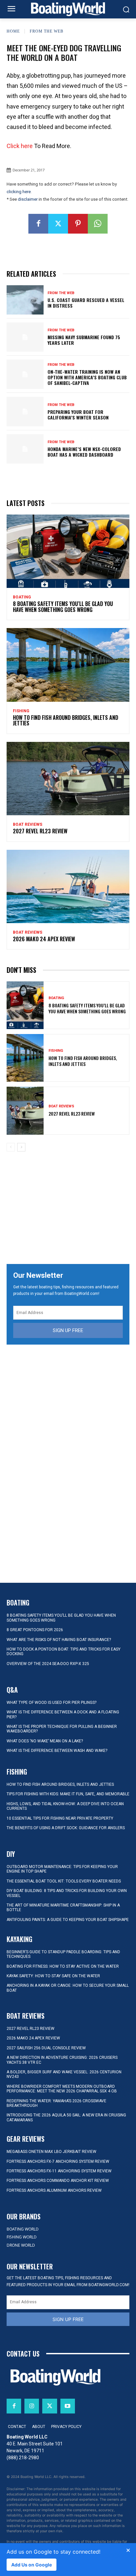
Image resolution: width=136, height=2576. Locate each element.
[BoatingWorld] (68, 9)
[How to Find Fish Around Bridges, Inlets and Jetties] (68, 665)
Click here (20, 146)
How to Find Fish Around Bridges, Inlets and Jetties (66, 720)
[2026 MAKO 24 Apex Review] (68, 886)
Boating (22, 597)
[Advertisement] (68, 1208)
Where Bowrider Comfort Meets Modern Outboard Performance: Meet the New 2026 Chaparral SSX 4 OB (62, 2089)
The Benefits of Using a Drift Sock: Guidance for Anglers (66, 1828)
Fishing (21, 711)
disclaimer (28, 199)
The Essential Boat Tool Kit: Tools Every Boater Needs (64, 1881)
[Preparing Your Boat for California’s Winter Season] (25, 411)
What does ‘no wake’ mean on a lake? (45, 1741)
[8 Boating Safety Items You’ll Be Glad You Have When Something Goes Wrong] (68, 551)
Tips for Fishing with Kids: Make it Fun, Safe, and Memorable (68, 1794)
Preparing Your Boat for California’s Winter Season (78, 415)
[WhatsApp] (98, 224)
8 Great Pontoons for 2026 (35, 1630)
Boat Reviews (28, 824)
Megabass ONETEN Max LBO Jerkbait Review (51, 2152)
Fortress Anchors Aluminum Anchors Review (54, 2190)
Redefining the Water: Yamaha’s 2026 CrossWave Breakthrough (56, 2103)
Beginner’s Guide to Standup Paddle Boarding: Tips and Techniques (63, 1954)
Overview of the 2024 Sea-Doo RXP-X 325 (48, 1664)
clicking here (19, 192)
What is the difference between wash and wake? (57, 1751)
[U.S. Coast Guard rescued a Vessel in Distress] (25, 300)
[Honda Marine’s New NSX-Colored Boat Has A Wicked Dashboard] (25, 449)
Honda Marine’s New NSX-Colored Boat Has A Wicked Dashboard (84, 452)
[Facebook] (38, 224)
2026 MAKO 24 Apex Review (44, 939)
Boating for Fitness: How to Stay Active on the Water (63, 1966)
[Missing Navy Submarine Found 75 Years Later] (25, 337)
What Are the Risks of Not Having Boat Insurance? (59, 1640)
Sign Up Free (68, 1330)
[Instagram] (32, 2406)
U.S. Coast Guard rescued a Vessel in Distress (86, 303)
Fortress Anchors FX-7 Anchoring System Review (58, 2161)
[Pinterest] (78, 224)
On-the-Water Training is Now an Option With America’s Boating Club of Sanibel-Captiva (87, 377)
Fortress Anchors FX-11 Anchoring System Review (59, 2171)
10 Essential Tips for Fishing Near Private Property (60, 1818)
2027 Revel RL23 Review (40, 831)
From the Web (47, 31)
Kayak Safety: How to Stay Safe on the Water (53, 1976)
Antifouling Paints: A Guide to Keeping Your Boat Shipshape (68, 1920)
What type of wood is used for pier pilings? (51, 1703)
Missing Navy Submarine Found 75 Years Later (84, 340)
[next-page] (21, 1147)
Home (13, 31)
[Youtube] (68, 2406)
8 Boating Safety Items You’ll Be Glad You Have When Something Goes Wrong (63, 607)
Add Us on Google (32, 2565)
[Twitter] (58, 224)
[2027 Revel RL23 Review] (68, 779)
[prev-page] (11, 1147)
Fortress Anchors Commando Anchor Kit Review (58, 2181)
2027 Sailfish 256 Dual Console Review (46, 2048)
